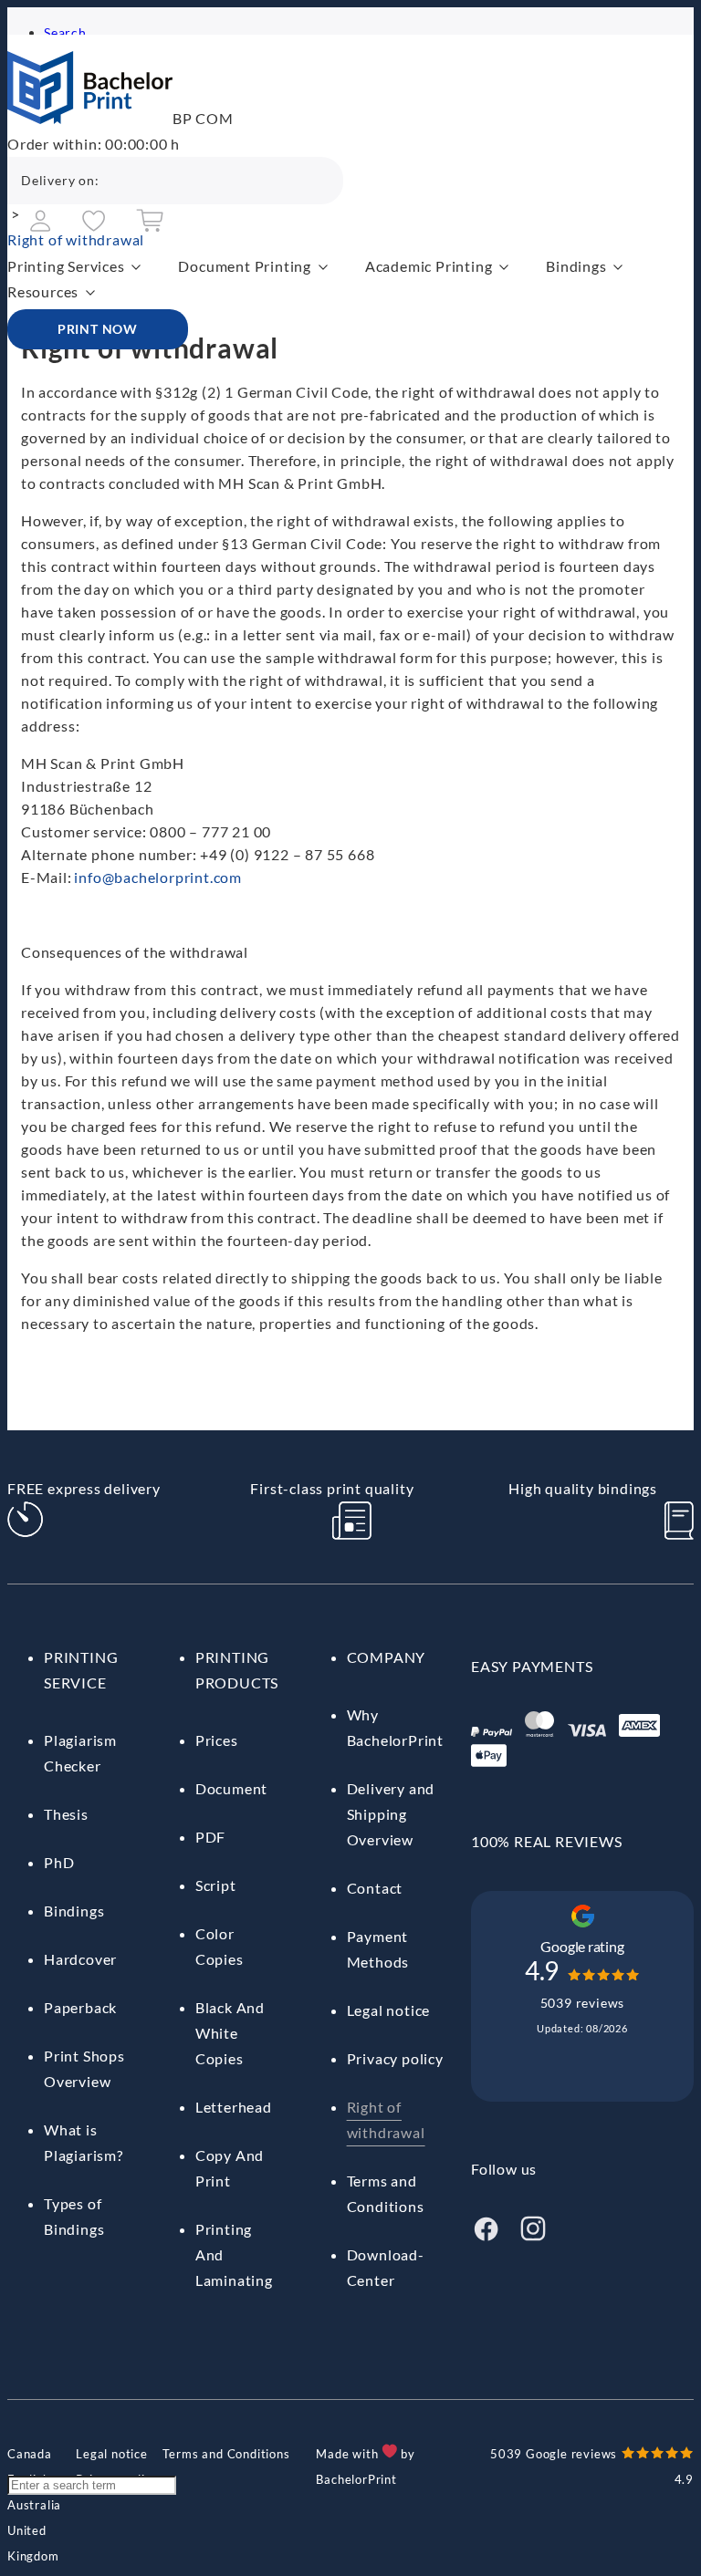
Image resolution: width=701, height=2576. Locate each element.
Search (65, 32)
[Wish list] (94, 226)
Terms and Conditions (226, 2454)
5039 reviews (583, 2003)
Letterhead (234, 2107)
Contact (375, 1888)
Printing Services (66, 266)
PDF (210, 1837)
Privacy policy (395, 2058)
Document (231, 1788)
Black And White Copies (230, 2033)
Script (216, 1885)
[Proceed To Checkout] (150, 227)
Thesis (66, 1814)
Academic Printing (429, 266)
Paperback (80, 2007)
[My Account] (41, 226)
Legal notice (389, 2010)
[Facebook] (486, 2237)
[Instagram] (533, 2237)
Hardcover (80, 1959)
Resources (43, 291)
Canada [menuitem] (30, 2454)
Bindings (576, 266)
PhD (59, 1862)
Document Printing (245, 266)
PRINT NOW (98, 329)
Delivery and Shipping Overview (391, 1814)
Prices (217, 1740)
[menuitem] (30, 2454)
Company (387, 1657)
